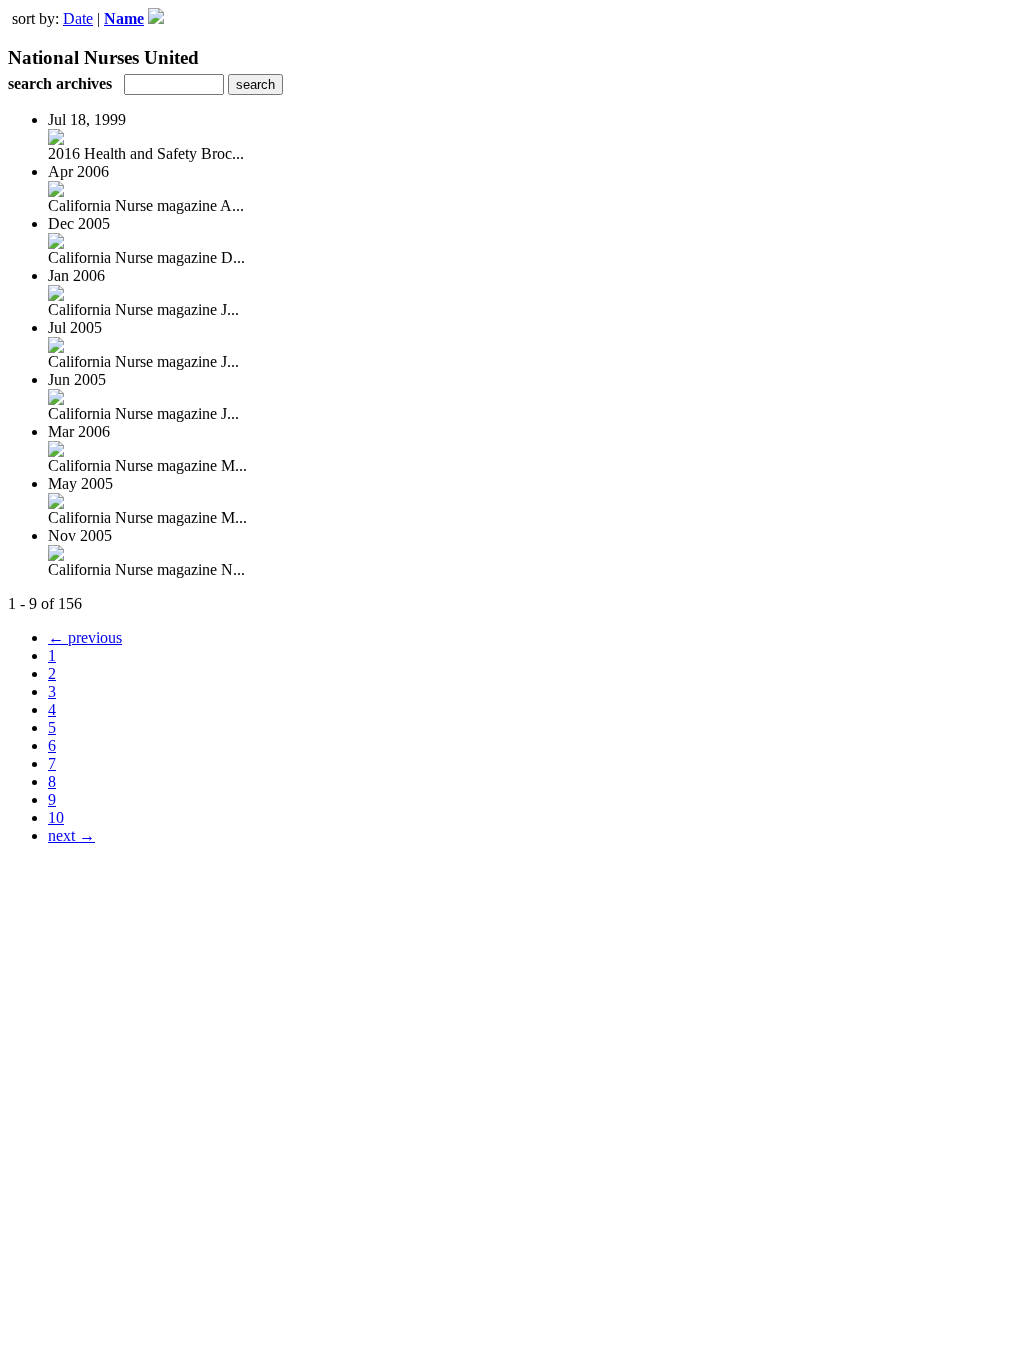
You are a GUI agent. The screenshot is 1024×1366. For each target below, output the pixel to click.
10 (56, 817)
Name (124, 18)
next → (71, 835)
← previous (85, 637)
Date (78, 18)
